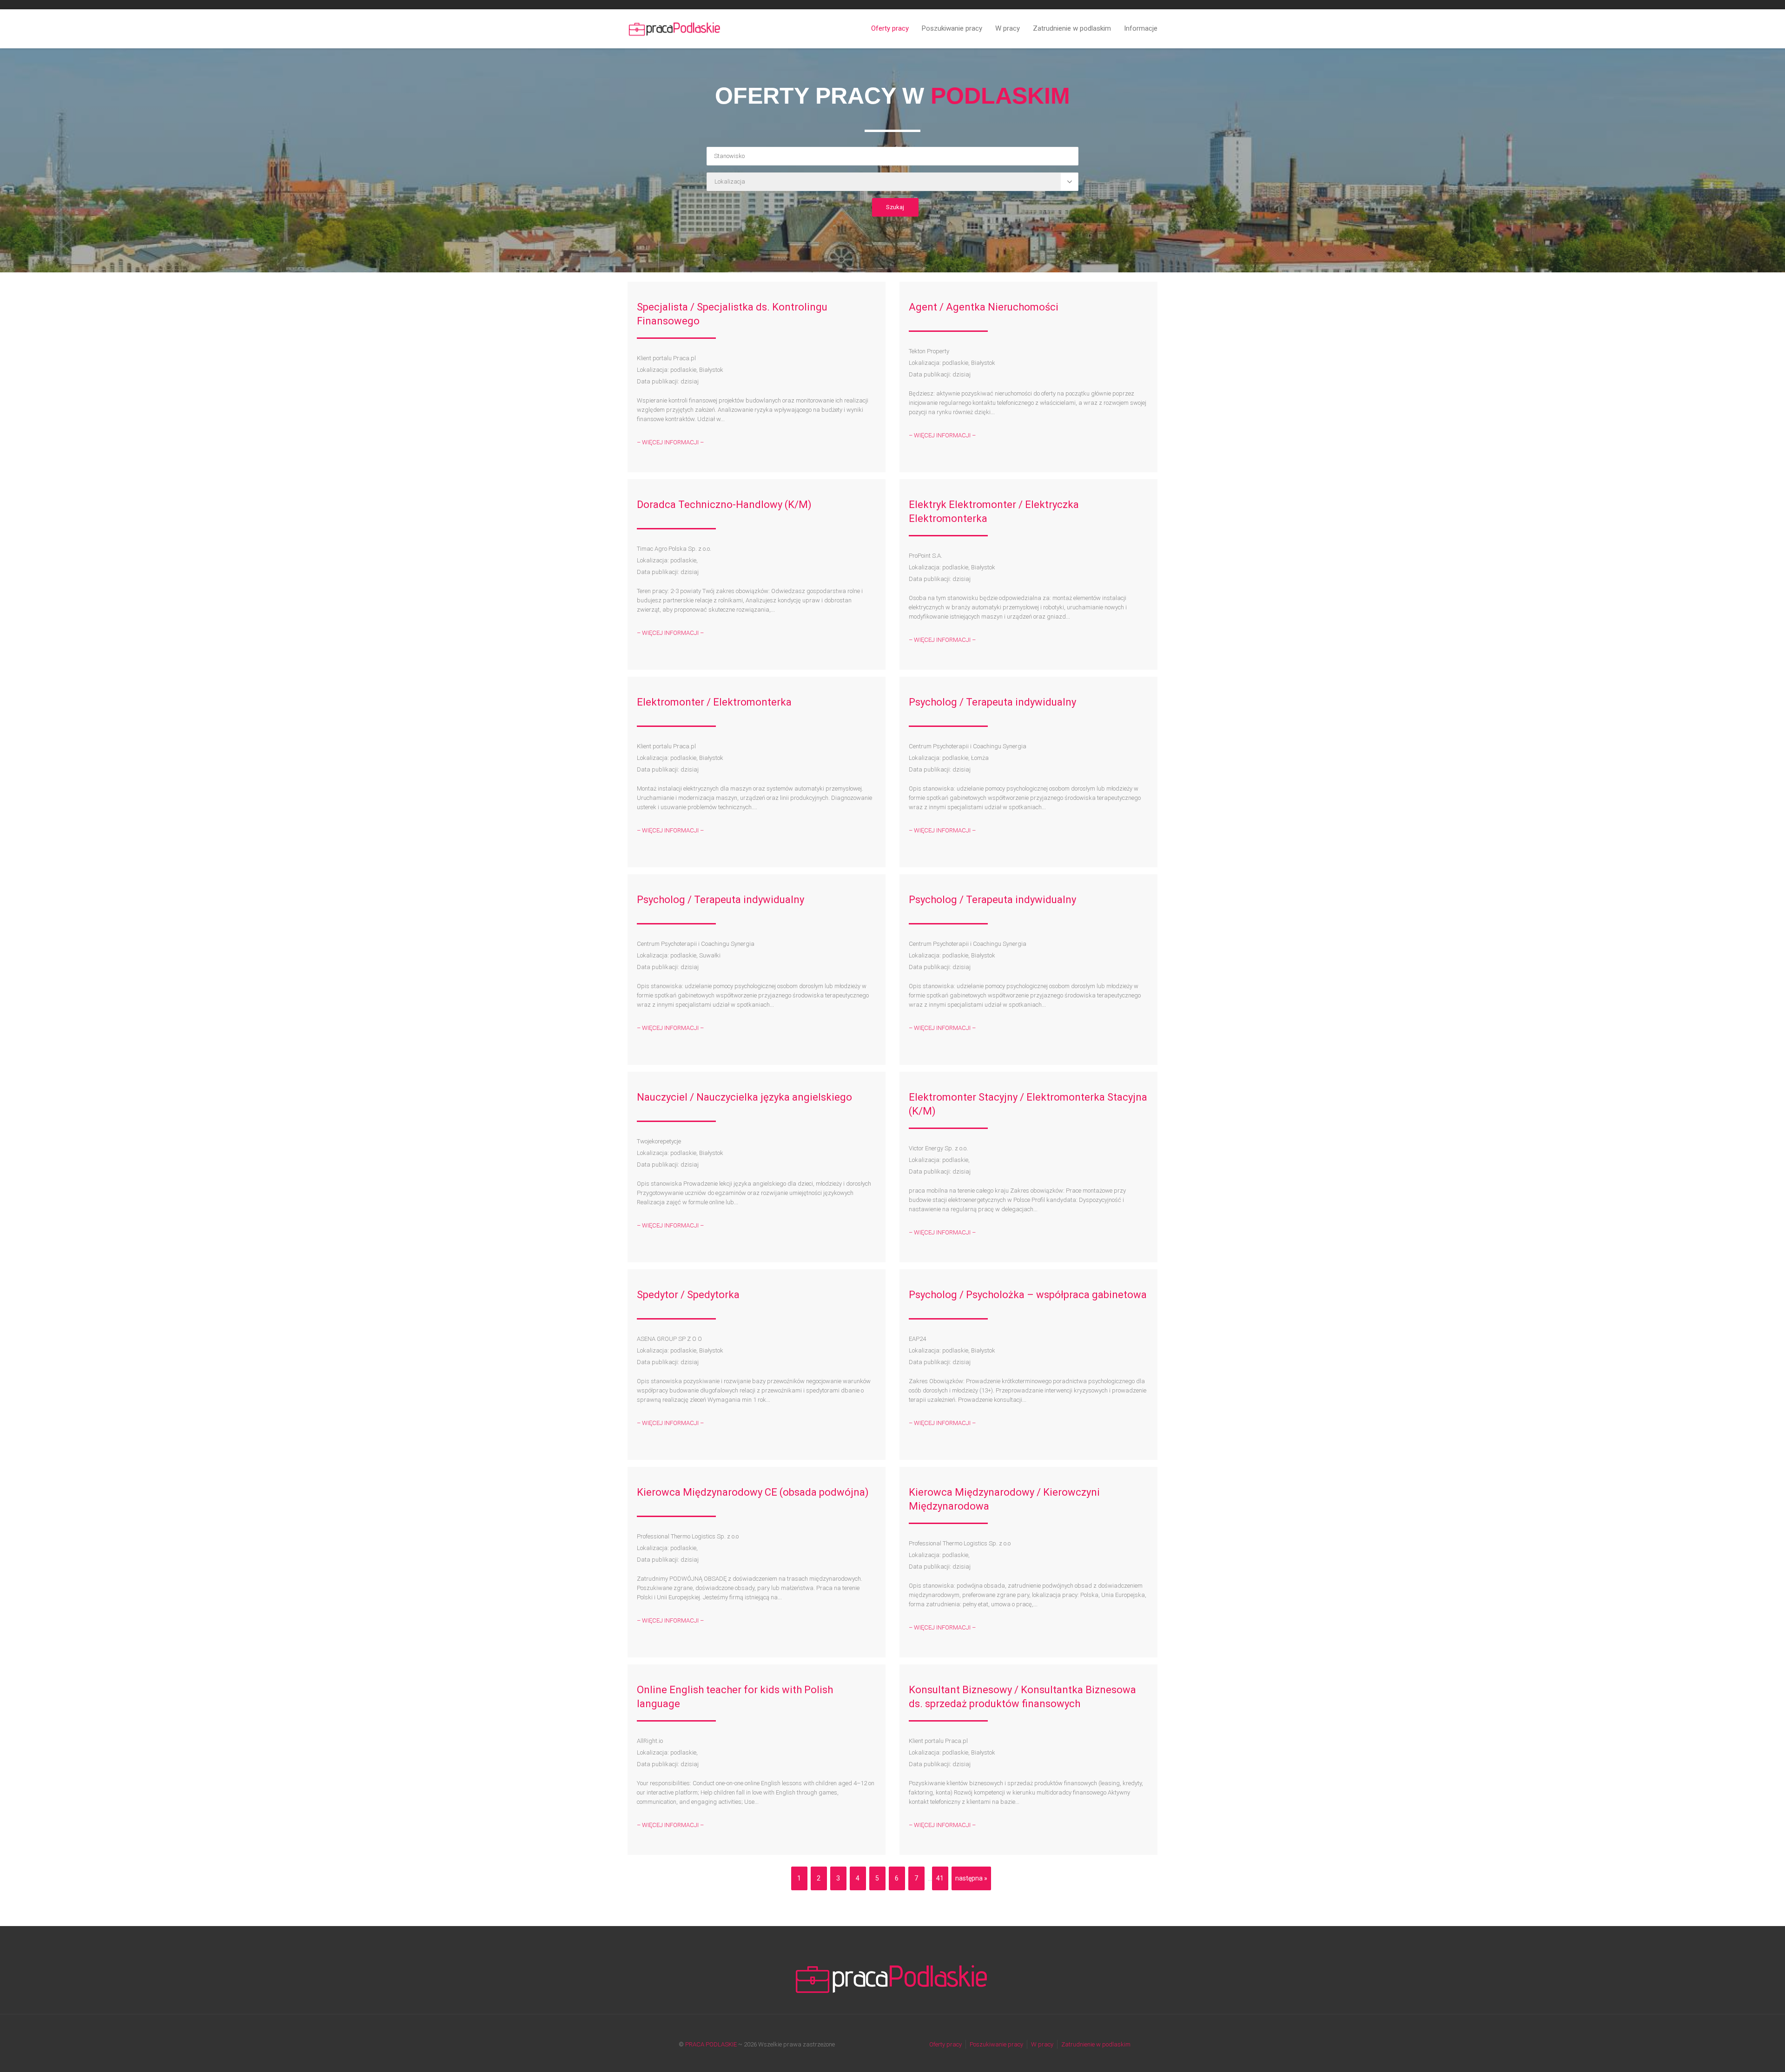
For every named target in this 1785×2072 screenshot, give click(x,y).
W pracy (1008, 28)
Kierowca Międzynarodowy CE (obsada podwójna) (753, 1492)
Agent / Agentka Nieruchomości (984, 307)
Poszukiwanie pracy (952, 28)
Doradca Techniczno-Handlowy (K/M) (724, 505)
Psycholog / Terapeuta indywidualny (992, 702)
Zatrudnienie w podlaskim (1072, 28)
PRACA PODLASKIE (711, 2044)
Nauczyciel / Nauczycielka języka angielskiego (744, 1097)
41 (940, 1878)
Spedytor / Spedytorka (688, 1295)
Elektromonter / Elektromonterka (714, 702)
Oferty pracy (890, 28)
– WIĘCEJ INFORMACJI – (670, 442)
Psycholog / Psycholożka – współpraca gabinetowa (1028, 1295)
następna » (971, 1878)
